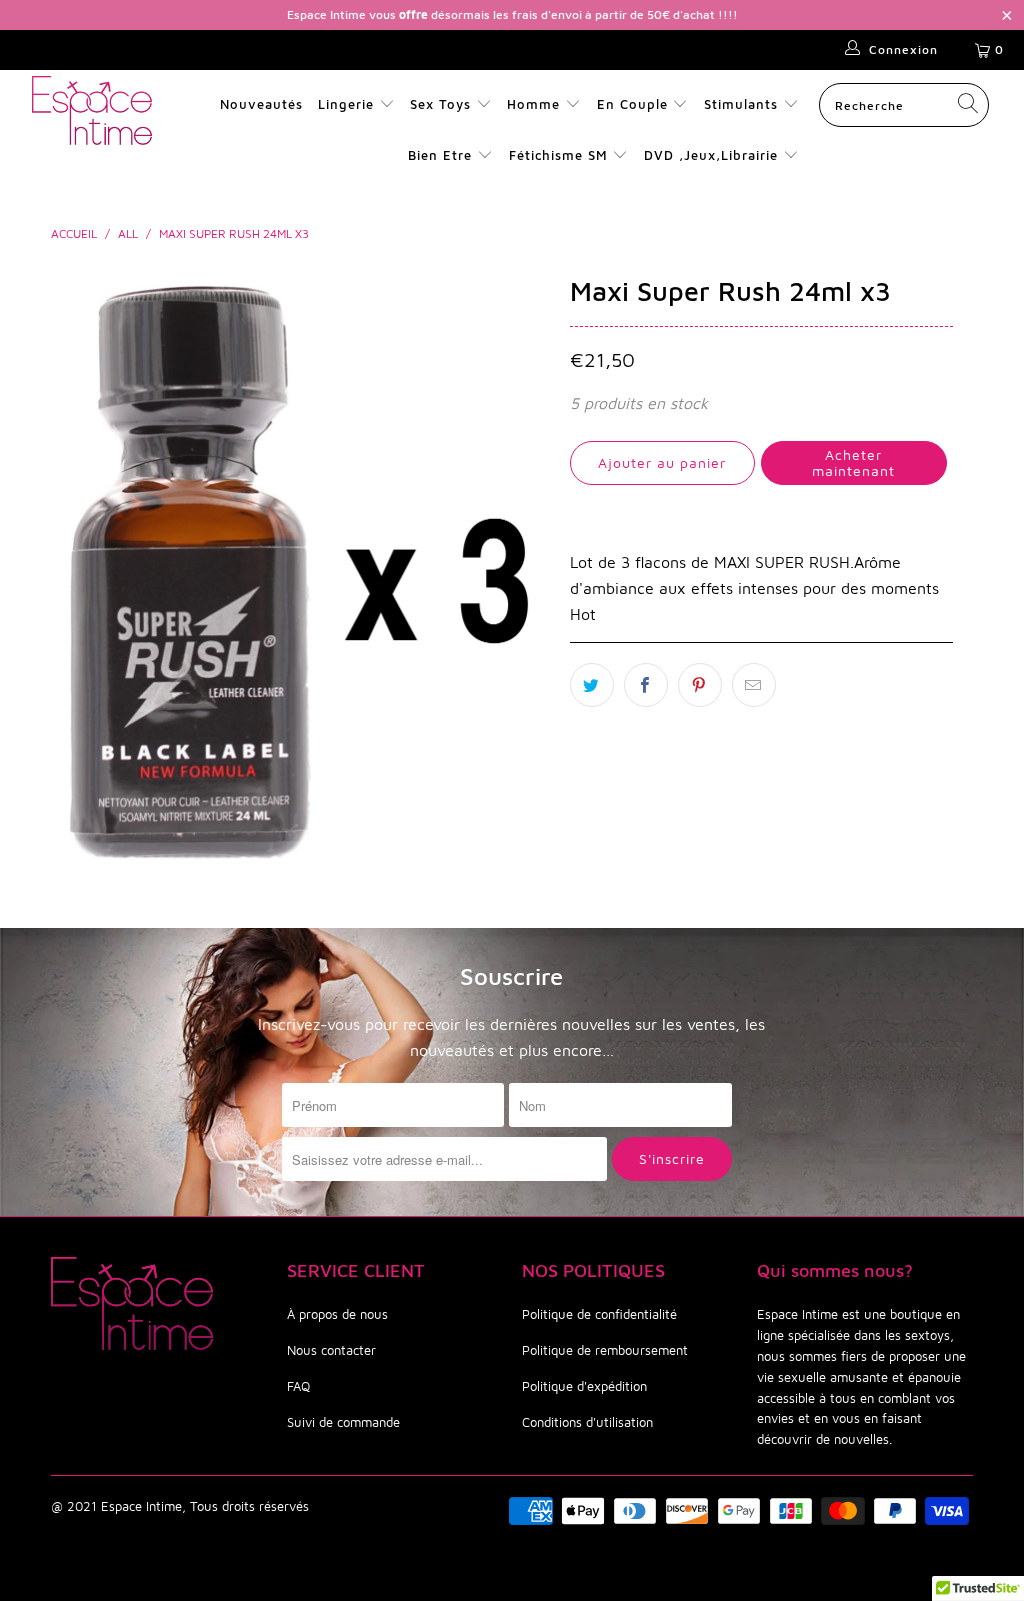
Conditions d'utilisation (587, 1422)
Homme (533, 104)
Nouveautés (261, 104)
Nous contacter (331, 1350)
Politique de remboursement (605, 1350)
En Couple (632, 104)
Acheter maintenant (853, 463)
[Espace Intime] (92, 110)
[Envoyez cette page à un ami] (754, 685)
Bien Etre (442, 155)
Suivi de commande (343, 1422)
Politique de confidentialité (599, 1314)
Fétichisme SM (561, 155)
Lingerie (346, 104)
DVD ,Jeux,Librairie (713, 155)
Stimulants (741, 104)
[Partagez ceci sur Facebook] (646, 685)
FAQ (298, 1386)
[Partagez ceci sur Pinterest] (700, 685)
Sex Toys (440, 104)
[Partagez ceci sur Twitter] (592, 685)
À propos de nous (337, 1314)
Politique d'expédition (584, 1386)
